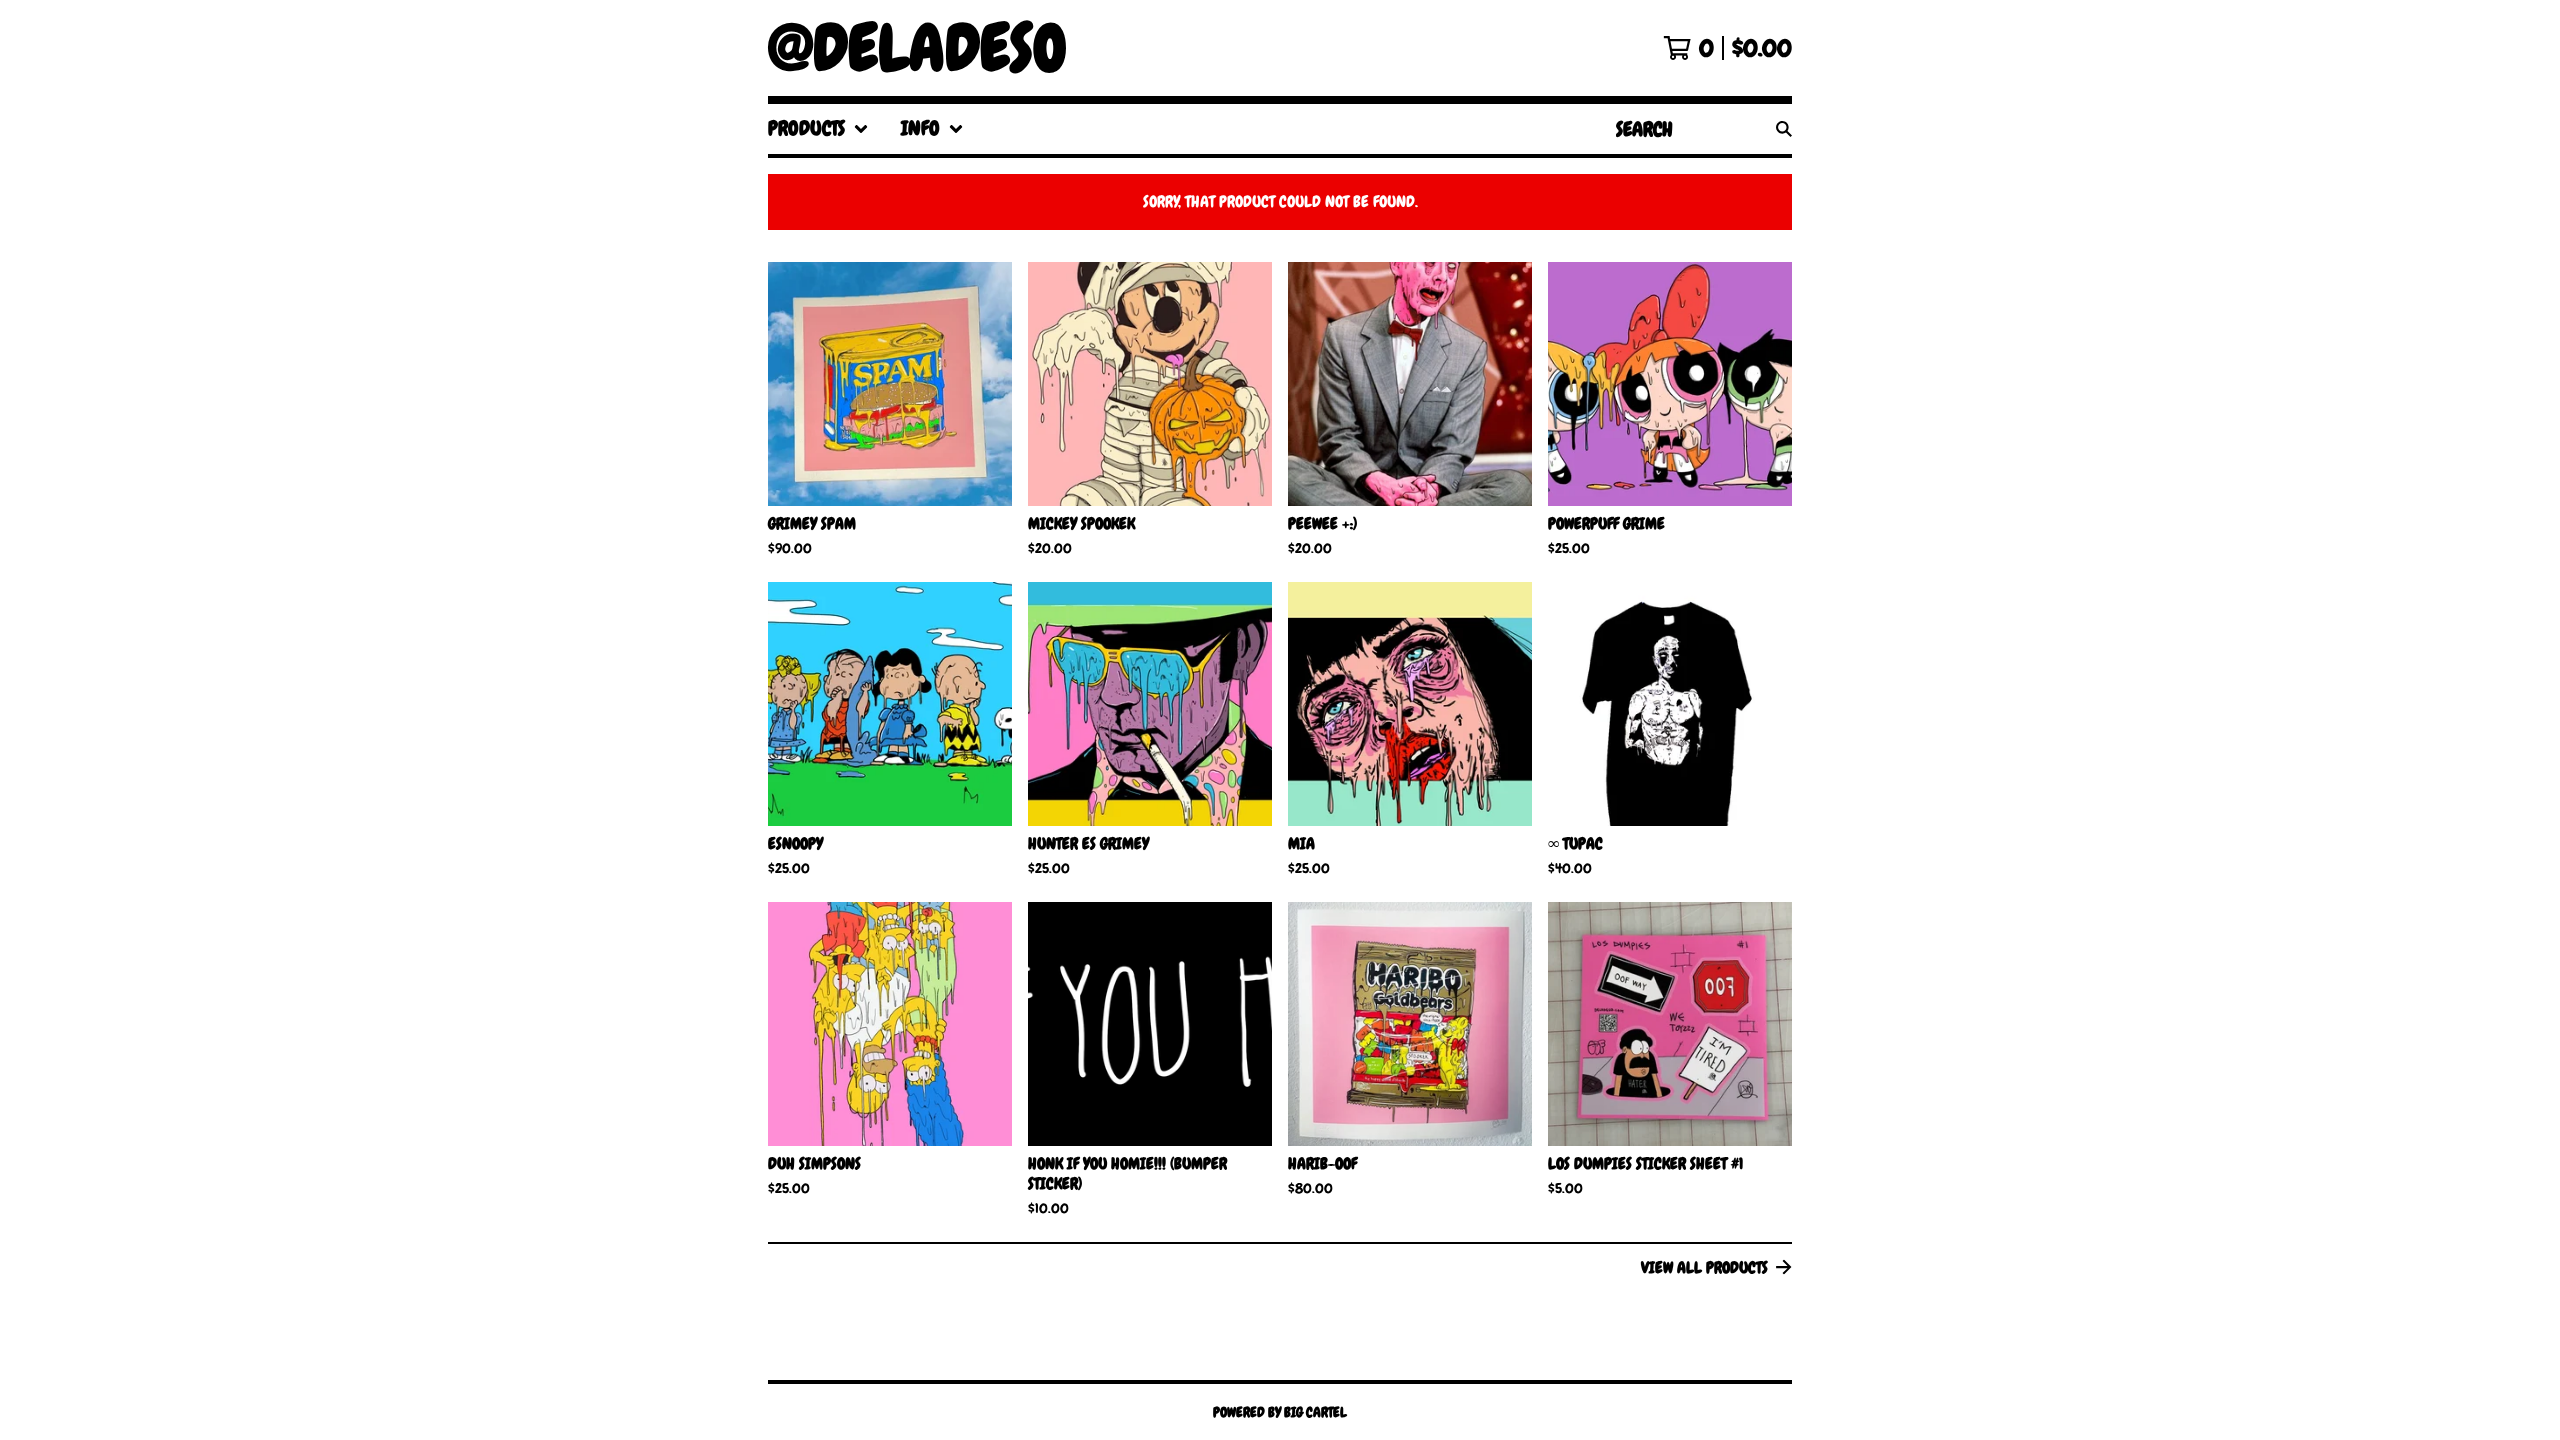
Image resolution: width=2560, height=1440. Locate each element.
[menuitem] (818, 129)
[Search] (1784, 129)
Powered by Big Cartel (1280, 1412)
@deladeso (917, 48)
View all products (1704, 1267)
